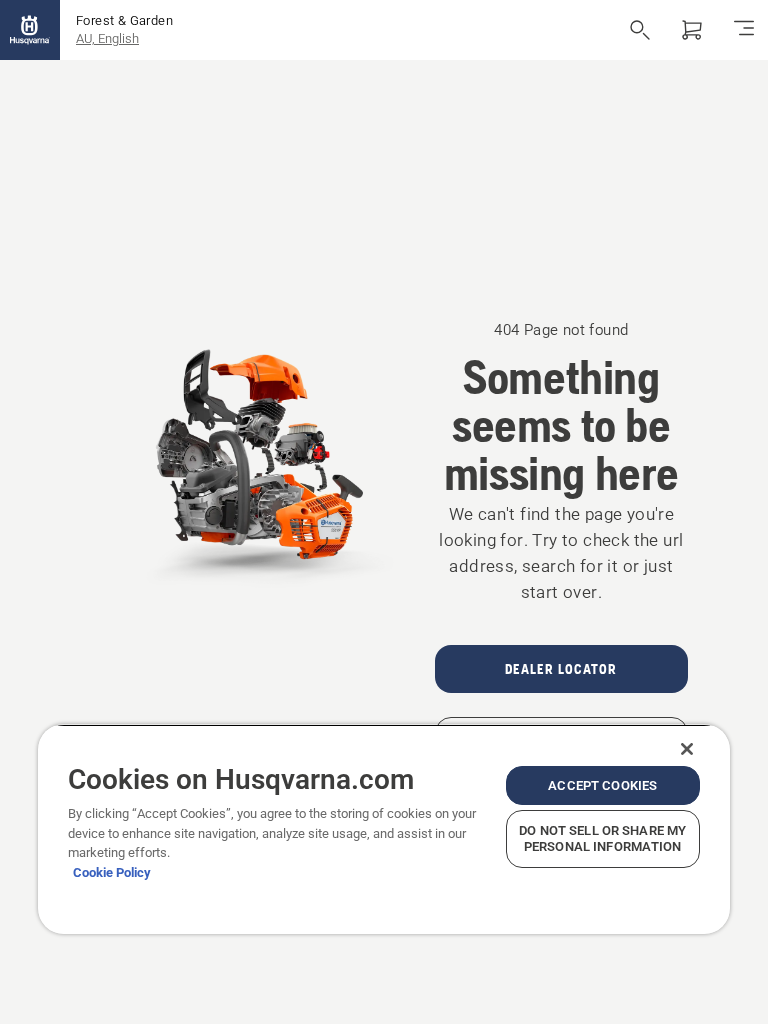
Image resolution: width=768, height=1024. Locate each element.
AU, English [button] (107, 38)
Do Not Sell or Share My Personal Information (602, 838)
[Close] (687, 749)
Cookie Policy (112, 872)
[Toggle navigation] (744, 30)
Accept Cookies (602, 785)
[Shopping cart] (692, 30)
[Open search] (640, 30)
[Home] (30, 30)
